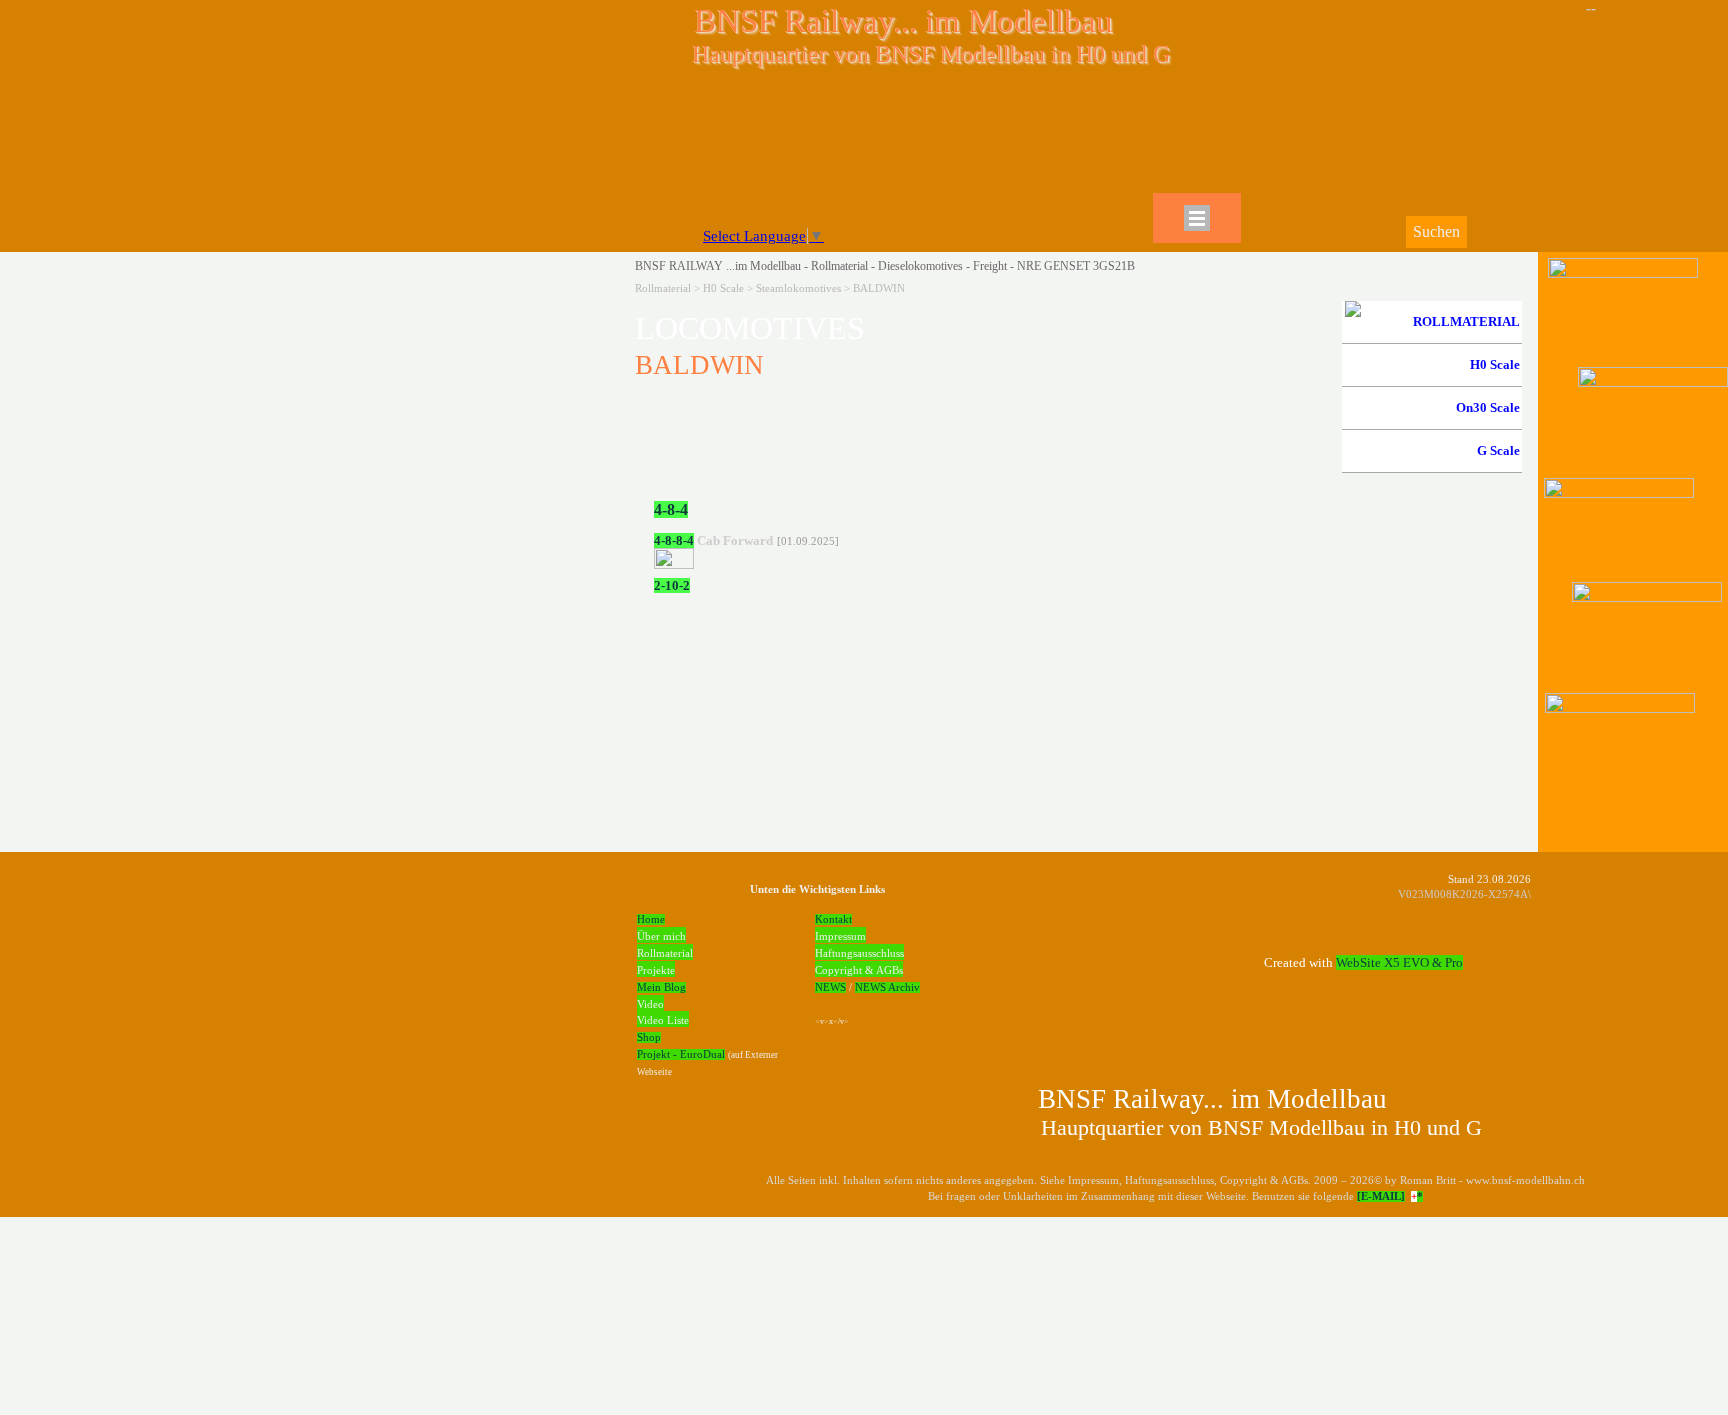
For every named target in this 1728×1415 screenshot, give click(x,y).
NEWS (830, 987)
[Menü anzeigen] (1197, 218)
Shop (649, 1037)
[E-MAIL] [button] (1381, 1196)
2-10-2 (672, 585)
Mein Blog (661, 987)
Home (651, 919)
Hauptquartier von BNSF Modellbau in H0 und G (931, 54)
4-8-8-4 (674, 540)
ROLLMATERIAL (1466, 321)
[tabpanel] (983, 340)
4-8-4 (671, 509)
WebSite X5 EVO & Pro (1399, 962)
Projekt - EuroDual (681, 1054)
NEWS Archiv (887, 987)
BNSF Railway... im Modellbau (903, 20)
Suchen (1436, 231)
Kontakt (833, 919)
